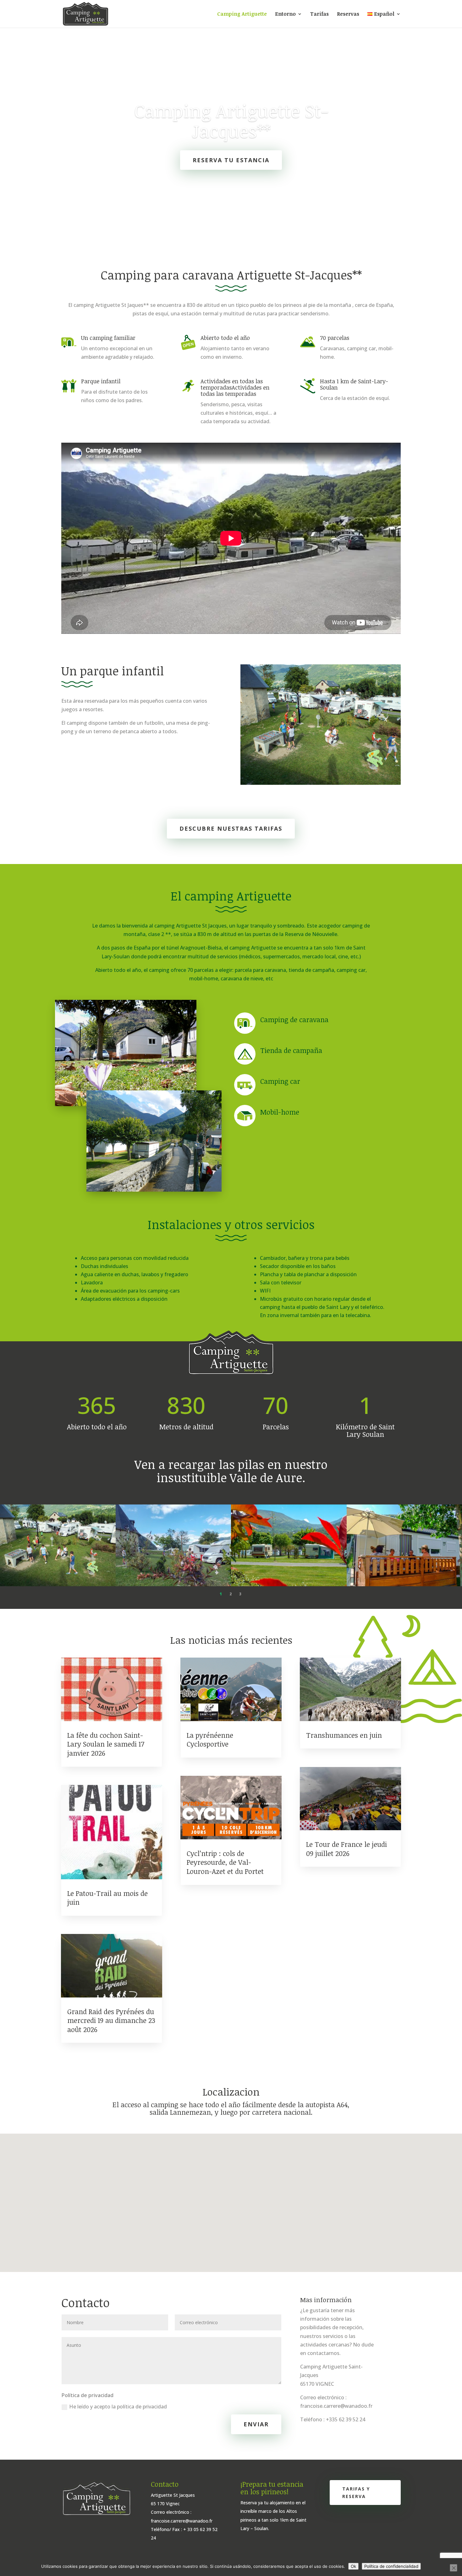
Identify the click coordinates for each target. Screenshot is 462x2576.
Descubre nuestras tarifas (231, 828)
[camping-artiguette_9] (289, 1584)
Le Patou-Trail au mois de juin (107, 1898)
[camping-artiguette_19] (173, 1584)
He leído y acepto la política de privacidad (118, 2407)
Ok (353, 2566)
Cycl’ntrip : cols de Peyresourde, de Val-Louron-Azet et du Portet (225, 1862)
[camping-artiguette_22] (58, 1584)
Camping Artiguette (242, 14)
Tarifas (319, 14)
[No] (454, 2568)
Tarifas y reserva (356, 2493)
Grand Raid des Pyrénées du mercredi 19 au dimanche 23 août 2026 (111, 2020)
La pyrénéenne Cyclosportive (210, 1739)
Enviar (256, 2424)
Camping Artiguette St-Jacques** (231, 121)
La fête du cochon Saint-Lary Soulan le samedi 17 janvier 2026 (106, 1744)
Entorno (285, 14)
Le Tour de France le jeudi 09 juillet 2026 (346, 1849)
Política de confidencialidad (391, 2566)
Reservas (348, 14)
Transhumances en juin (344, 1735)
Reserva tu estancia (231, 160)
